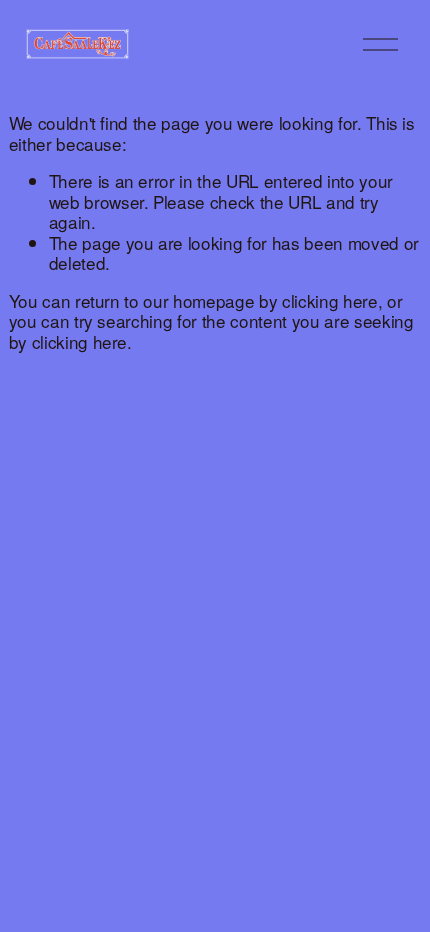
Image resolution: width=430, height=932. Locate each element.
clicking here (330, 300)
